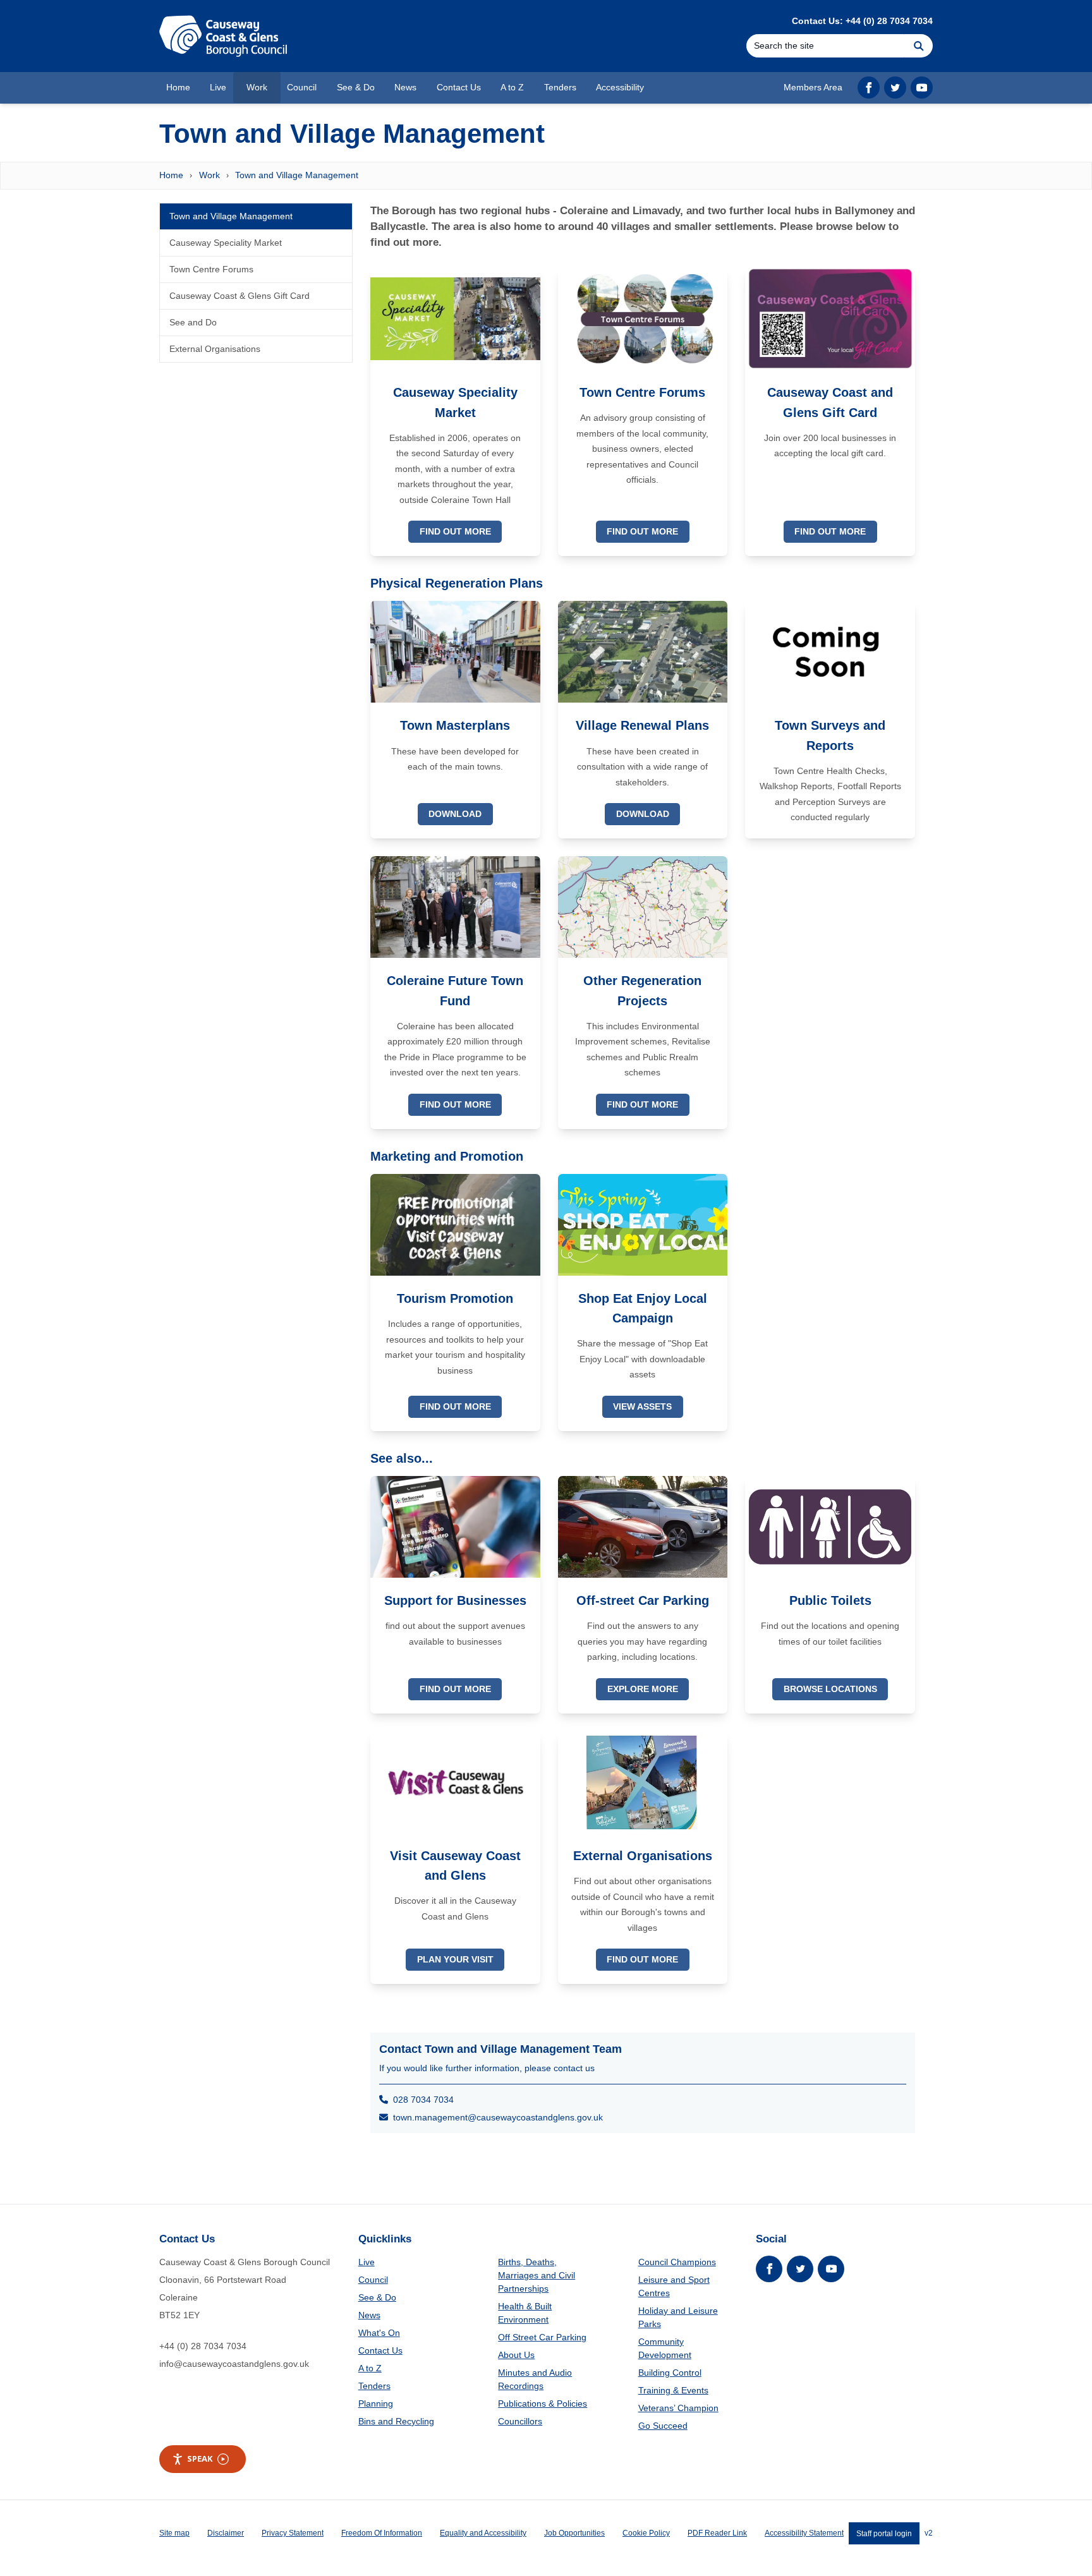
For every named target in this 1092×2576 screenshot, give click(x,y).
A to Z (370, 2368)
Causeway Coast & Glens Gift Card (240, 296)
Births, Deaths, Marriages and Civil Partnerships (537, 2275)
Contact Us (380, 2350)
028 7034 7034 (421, 2100)
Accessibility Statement (804, 2533)
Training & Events (673, 2390)
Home (171, 175)
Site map (174, 2533)
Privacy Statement (293, 2533)
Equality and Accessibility (483, 2533)
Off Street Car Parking (542, 2337)
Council (373, 2280)
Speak (200, 2458)
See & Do (377, 2297)
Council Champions (677, 2262)
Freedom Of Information (382, 2533)
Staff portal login (884, 2533)
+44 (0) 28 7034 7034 (203, 2346)
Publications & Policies (543, 2404)
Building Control (670, 2373)
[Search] (919, 46)
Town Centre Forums (211, 269)
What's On (379, 2333)
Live (367, 2262)
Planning (376, 2404)
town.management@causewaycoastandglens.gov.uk (495, 2117)
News (369, 2315)
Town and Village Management (297, 175)
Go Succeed (663, 2426)
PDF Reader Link (717, 2533)
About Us (516, 2355)
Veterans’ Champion (678, 2408)
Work (209, 175)
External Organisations (215, 349)
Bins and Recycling (396, 2421)
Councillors (520, 2421)
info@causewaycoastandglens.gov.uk (234, 2364)
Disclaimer (226, 2533)
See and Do (193, 322)
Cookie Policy (646, 2533)
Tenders (374, 2386)
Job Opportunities (574, 2533)
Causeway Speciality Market (226, 243)
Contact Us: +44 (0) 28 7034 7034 (862, 21)
